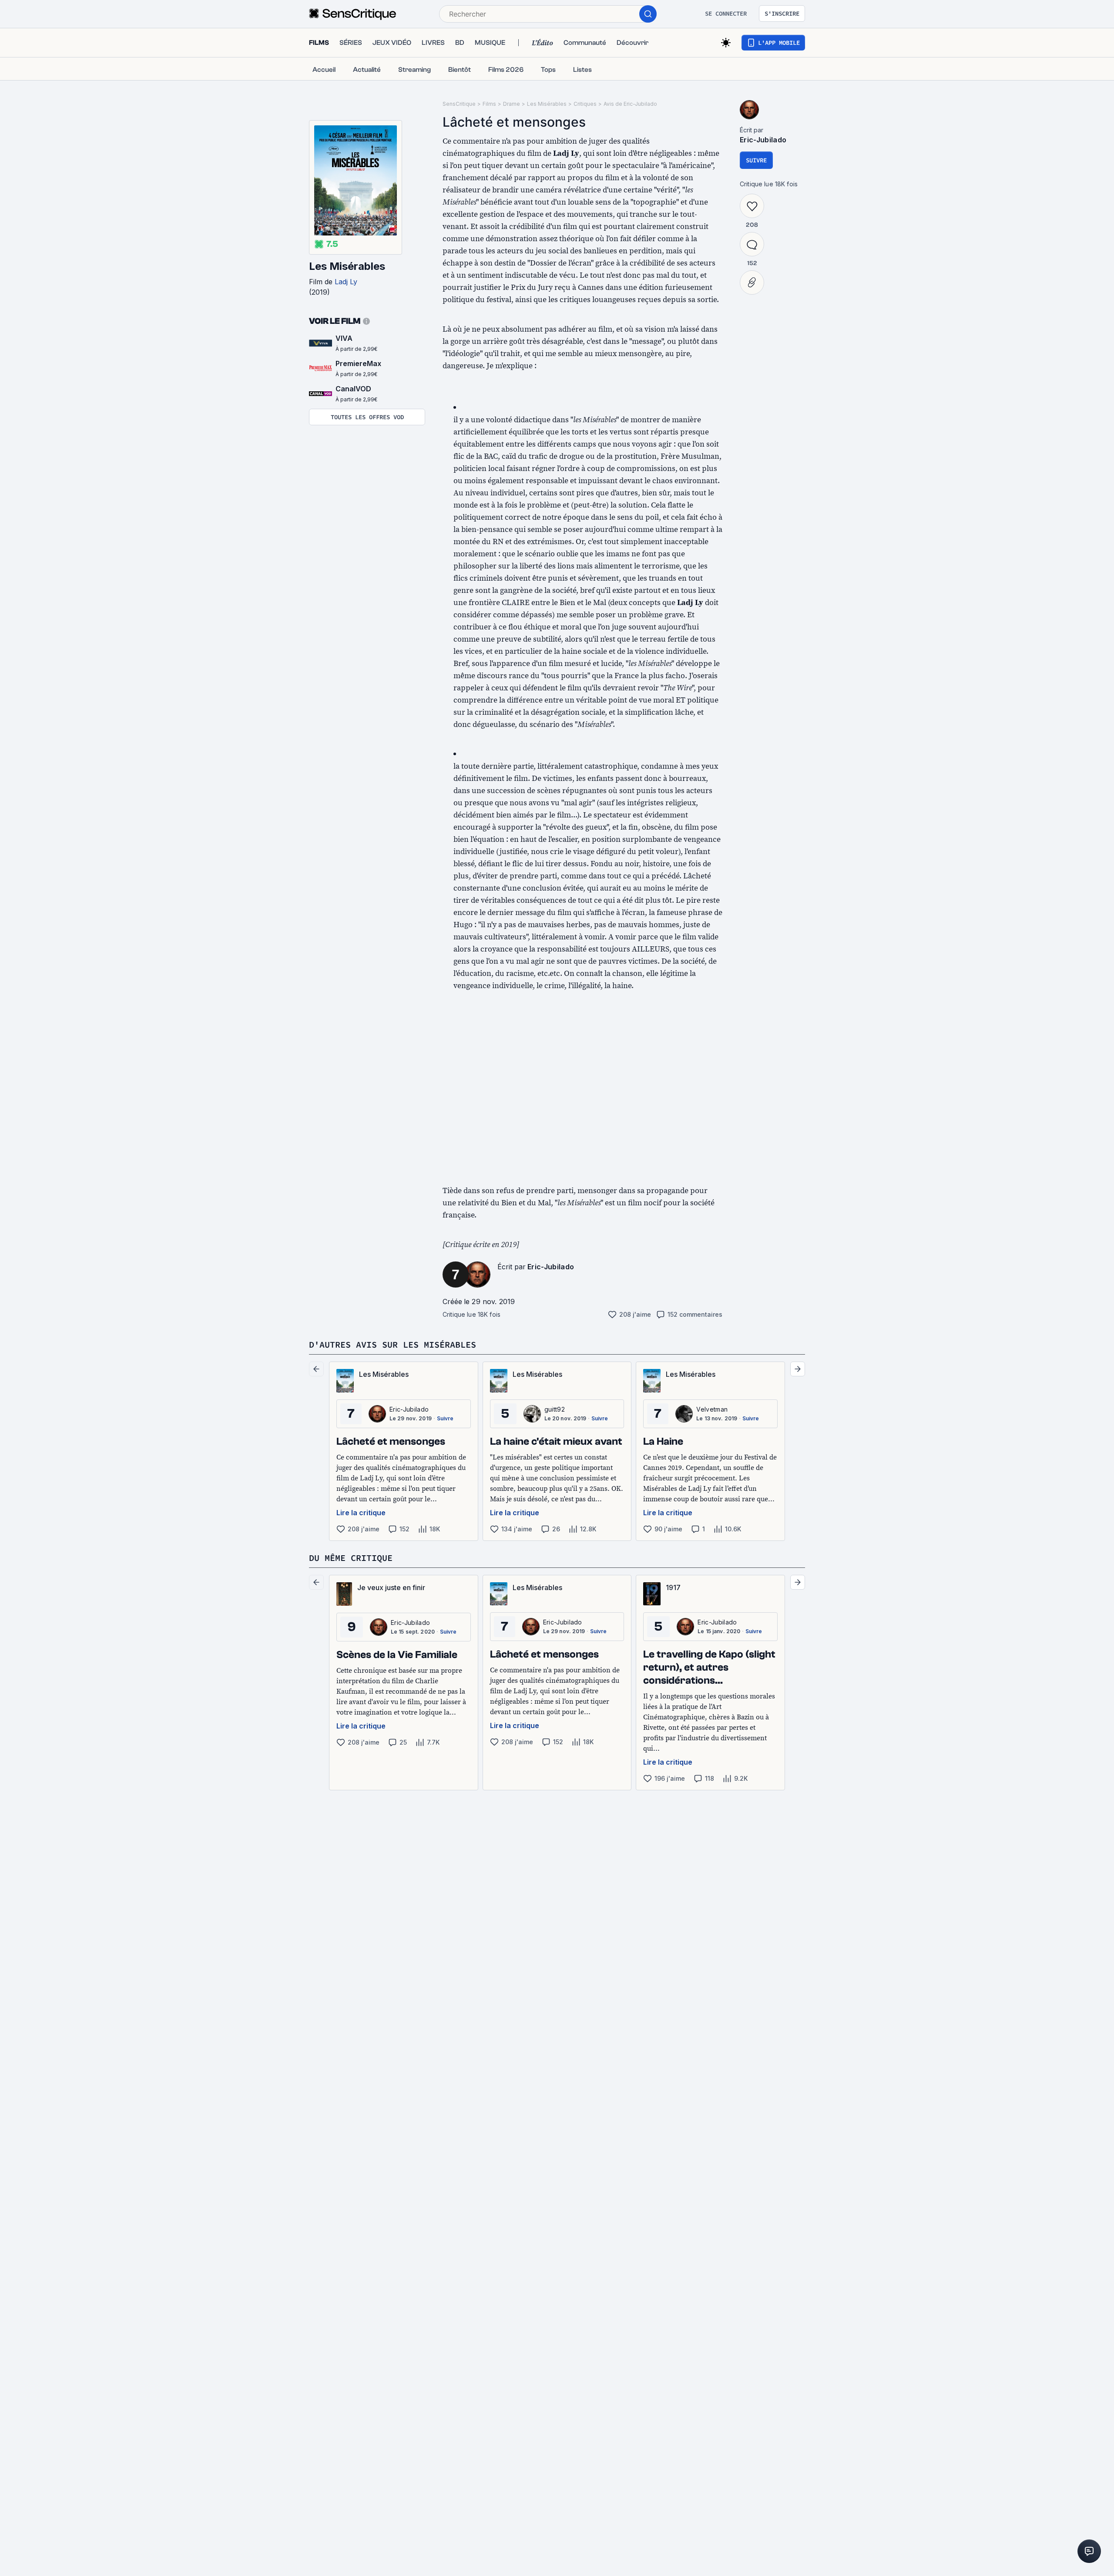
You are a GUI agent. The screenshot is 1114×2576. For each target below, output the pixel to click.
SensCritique (459, 104)
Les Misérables (347, 266)
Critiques (585, 104)
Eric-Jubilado (551, 1267)
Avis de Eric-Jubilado (630, 104)
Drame (512, 104)
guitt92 (555, 1409)
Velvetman (712, 1409)
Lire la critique (361, 1513)
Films (489, 104)
